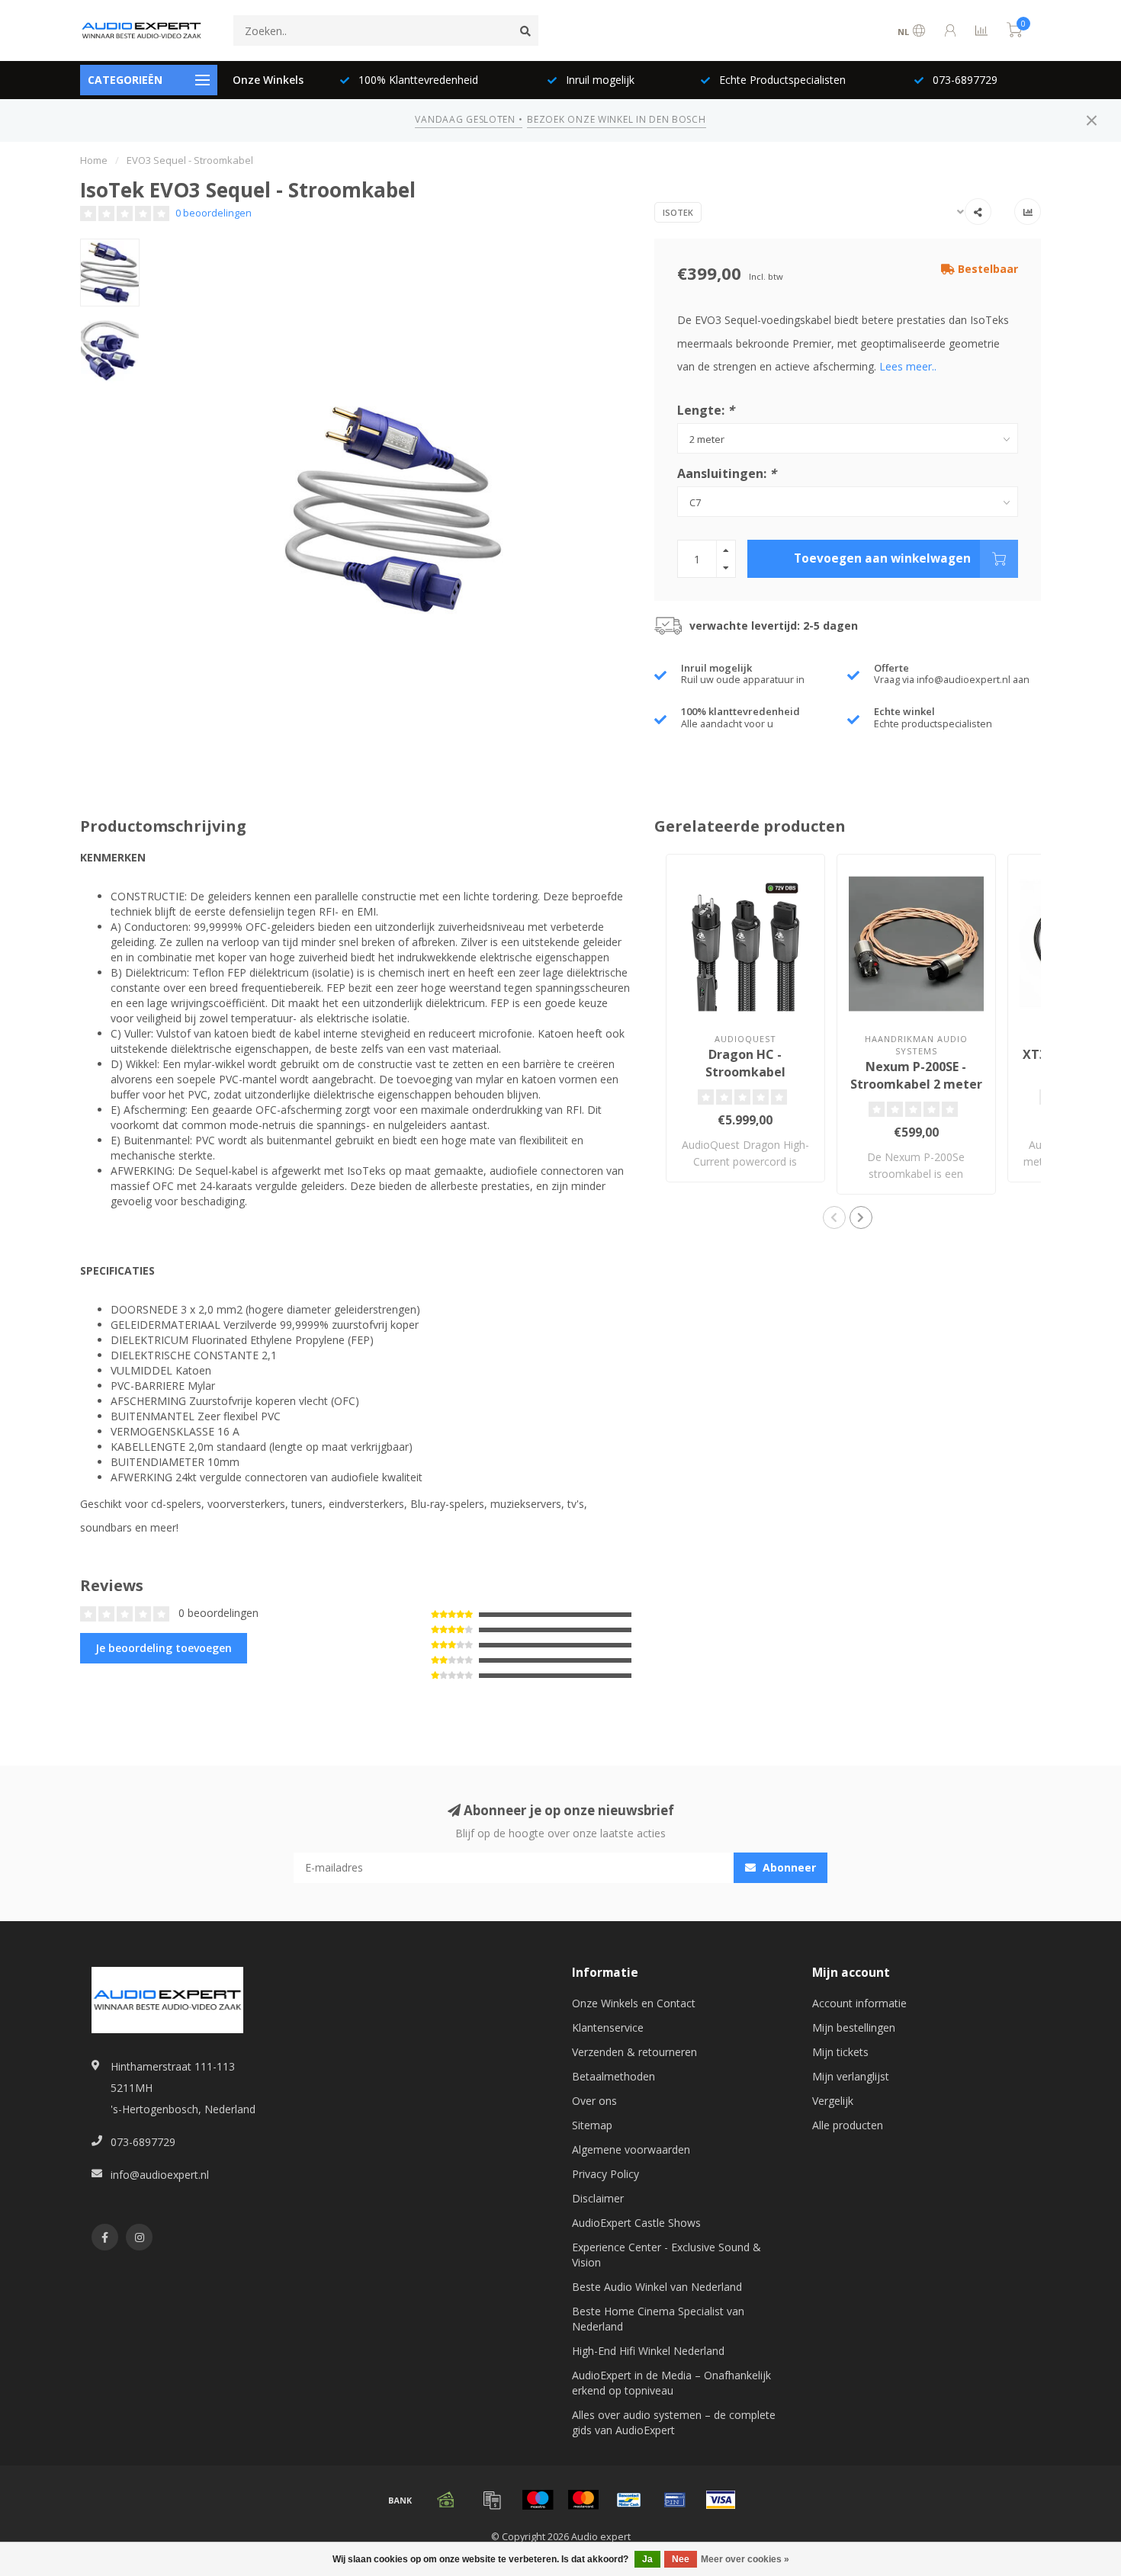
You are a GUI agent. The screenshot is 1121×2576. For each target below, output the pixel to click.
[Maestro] (538, 2500)
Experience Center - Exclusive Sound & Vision (666, 2255)
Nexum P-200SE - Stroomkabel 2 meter (916, 1075)
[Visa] (721, 2500)
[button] (834, 1217)
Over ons (594, 2101)
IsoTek (678, 212)
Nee (681, 2559)
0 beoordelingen (214, 213)
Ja (647, 2559)
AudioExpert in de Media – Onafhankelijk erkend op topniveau (671, 2383)
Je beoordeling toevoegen (164, 1648)
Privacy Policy (605, 2174)
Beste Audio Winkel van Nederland (657, 2287)
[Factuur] (492, 2500)
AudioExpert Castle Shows (636, 2223)
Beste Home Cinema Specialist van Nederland (658, 2319)
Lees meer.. (908, 366)
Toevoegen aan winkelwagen (882, 558)
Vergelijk (833, 2101)
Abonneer (788, 1867)
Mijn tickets (840, 2052)
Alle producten (848, 2125)
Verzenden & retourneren (634, 2052)
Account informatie (859, 2003)
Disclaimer (598, 2198)
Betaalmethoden (613, 2076)
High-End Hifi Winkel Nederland (648, 2351)
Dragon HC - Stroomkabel (745, 1063)
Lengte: (706, 410)
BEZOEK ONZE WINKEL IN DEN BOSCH (616, 119)
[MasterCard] (583, 2500)
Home (94, 160)
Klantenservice (608, 2027)
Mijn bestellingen (854, 2027)
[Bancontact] (629, 2500)
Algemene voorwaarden (631, 2149)
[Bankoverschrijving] (400, 2500)
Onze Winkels (268, 80)
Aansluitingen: (727, 473)
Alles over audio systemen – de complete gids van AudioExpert (674, 2422)
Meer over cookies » (745, 2559)
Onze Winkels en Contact (634, 2003)
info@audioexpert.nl (160, 2175)
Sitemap (592, 2125)
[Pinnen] (675, 2500)
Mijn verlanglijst (851, 2076)
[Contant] (446, 2500)
